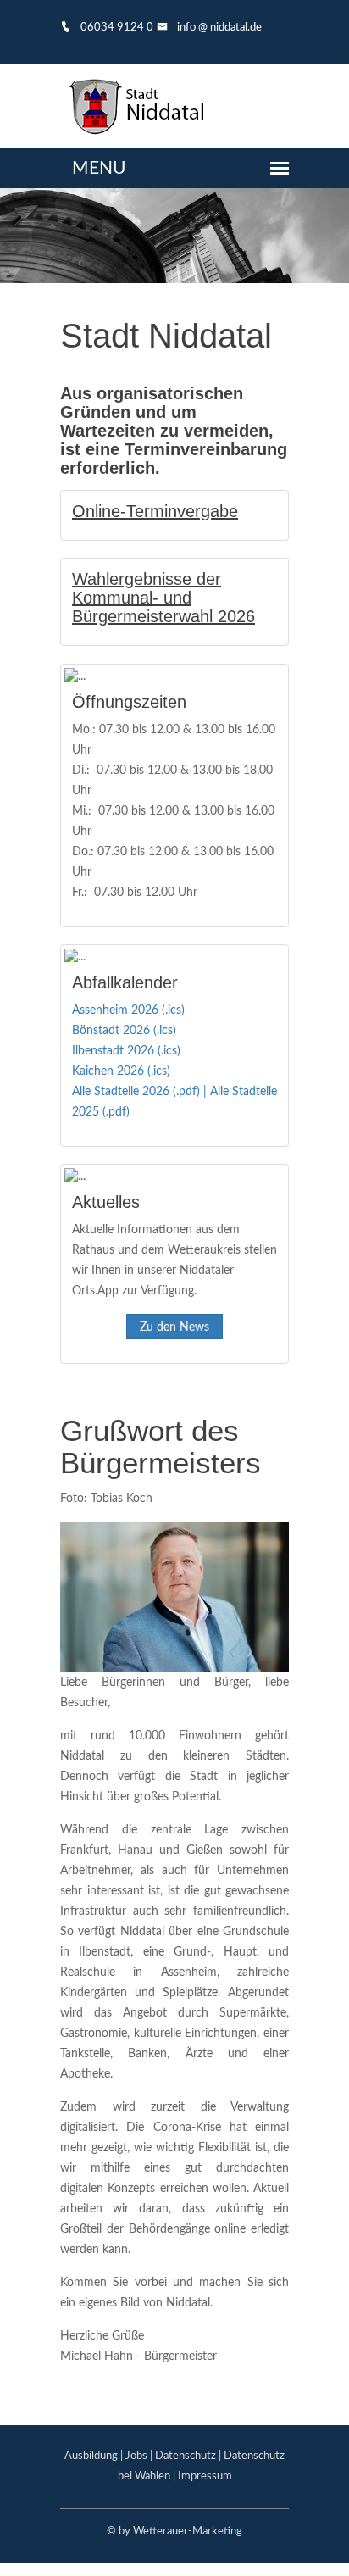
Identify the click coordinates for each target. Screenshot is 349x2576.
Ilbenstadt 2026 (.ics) (126, 1051)
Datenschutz (186, 2456)
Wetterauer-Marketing (188, 2531)
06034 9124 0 (116, 28)
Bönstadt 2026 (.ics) (124, 1031)
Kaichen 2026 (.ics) (121, 1071)
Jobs (136, 2456)
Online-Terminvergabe (155, 511)
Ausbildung (91, 2456)
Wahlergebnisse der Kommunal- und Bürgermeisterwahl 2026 (163, 598)
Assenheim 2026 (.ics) (128, 1010)
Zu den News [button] (174, 1327)
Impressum (205, 2476)
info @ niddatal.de (218, 28)
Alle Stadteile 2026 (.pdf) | (141, 1092)
